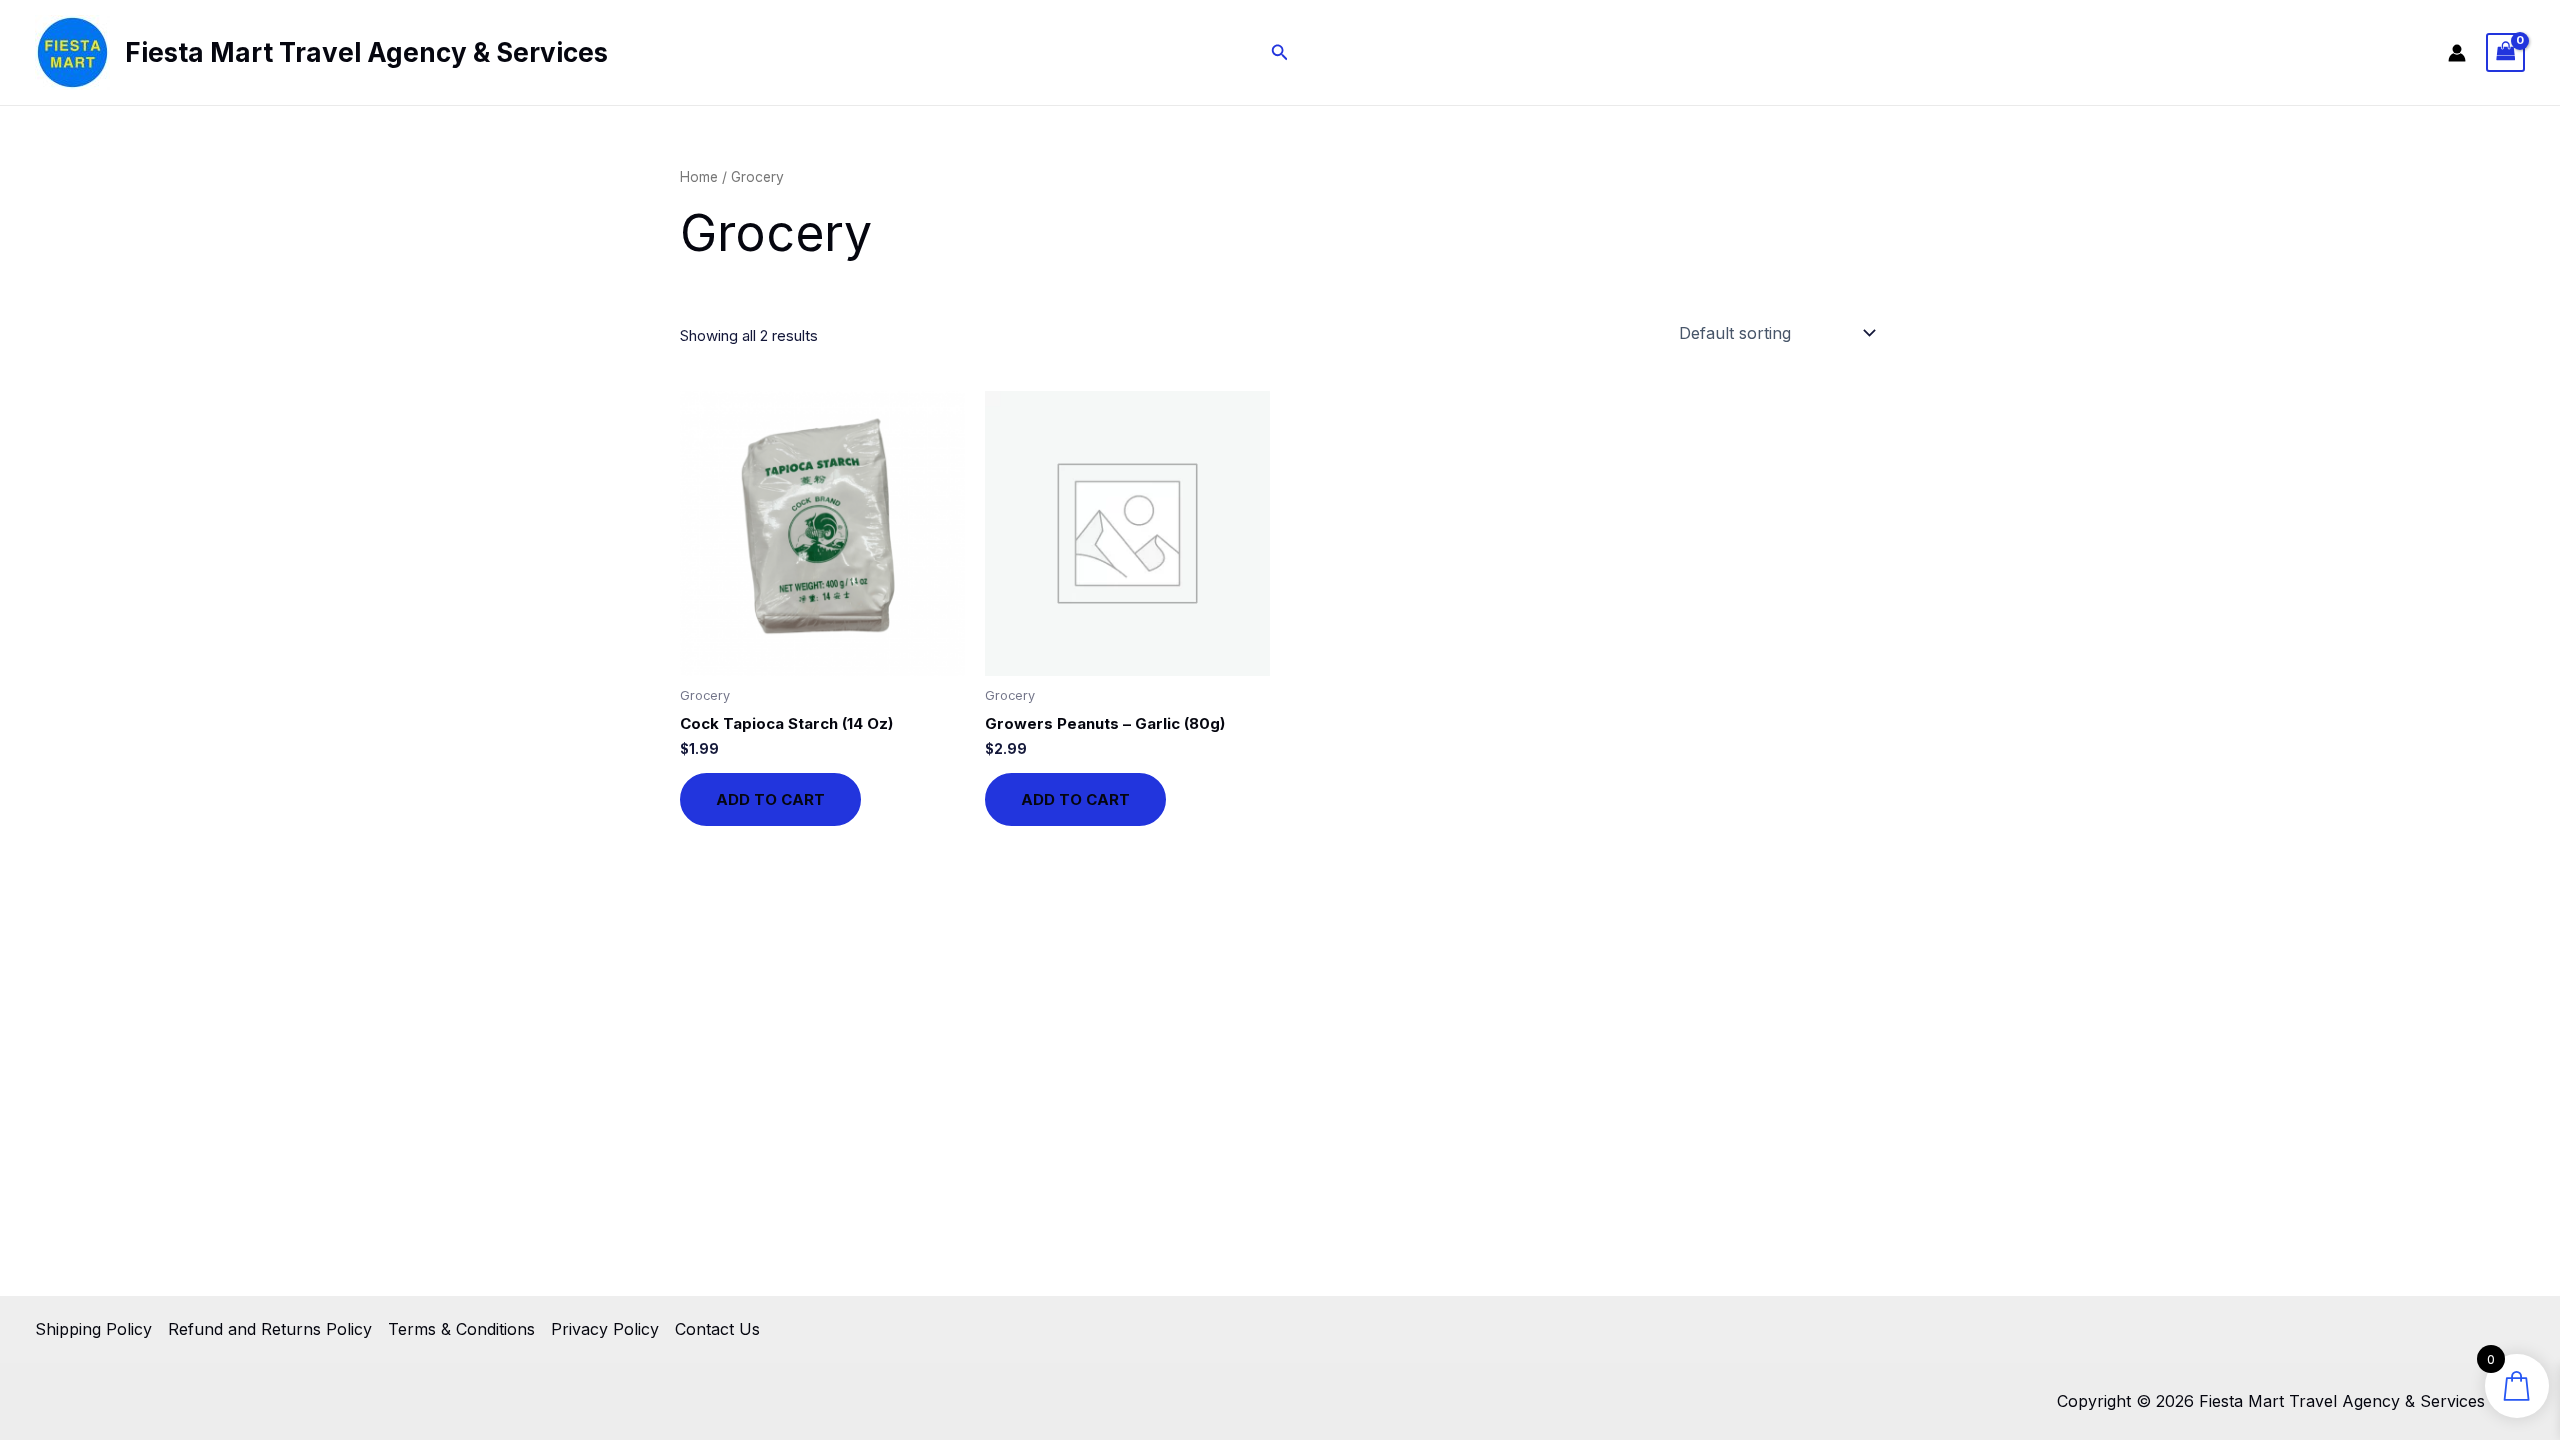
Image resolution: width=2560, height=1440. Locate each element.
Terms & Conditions (461, 1329)
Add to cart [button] (770, 799)
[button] (1280, 52)
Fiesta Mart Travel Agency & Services (366, 52)
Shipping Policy (93, 1329)
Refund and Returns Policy (270, 1329)
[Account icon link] (2457, 53)
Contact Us (717, 1329)
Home (699, 177)
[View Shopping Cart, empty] (2506, 52)
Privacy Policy (605, 1329)
